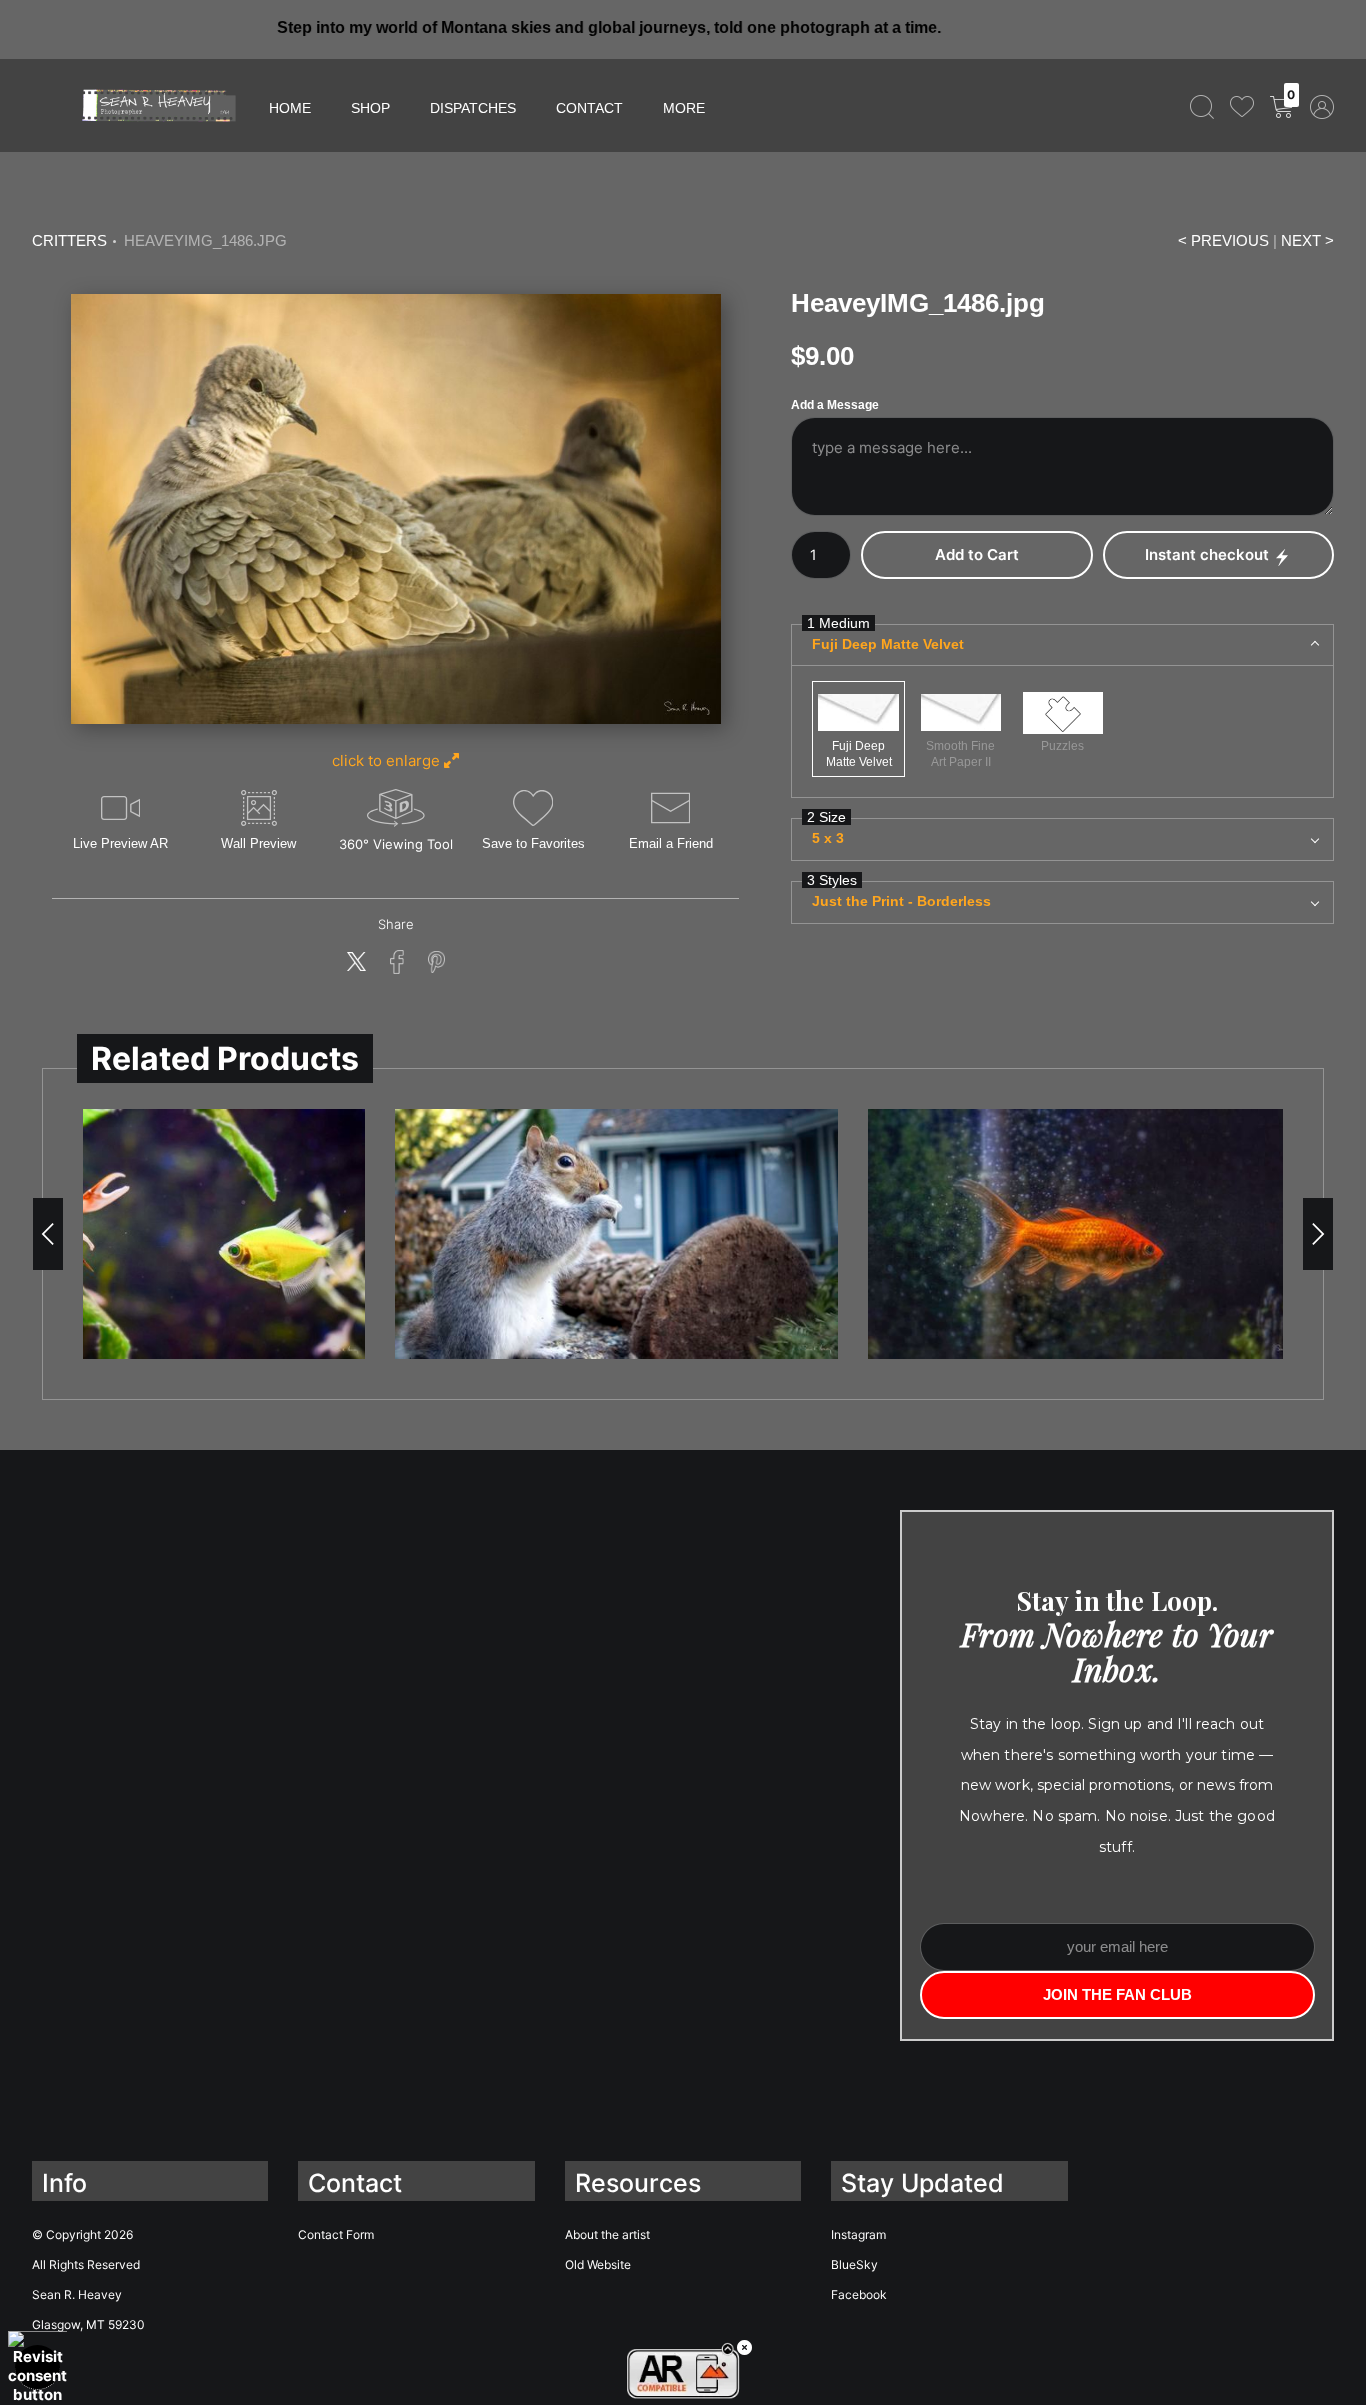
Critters (69, 241)
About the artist (607, 2234)
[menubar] (1258, 105)
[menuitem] (1202, 105)
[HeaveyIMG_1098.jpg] (1089, 1234)
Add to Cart (977, 554)
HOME (290, 108)
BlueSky (854, 2264)
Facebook (859, 2294)
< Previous (1223, 241)
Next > (1307, 241)
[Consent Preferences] (37, 2367)
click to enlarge (388, 760)
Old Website (598, 2264)
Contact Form (336, 2234)
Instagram (858, 2234)
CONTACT (589, 108)
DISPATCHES (473, 108)
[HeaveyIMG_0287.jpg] (616, 1234)
